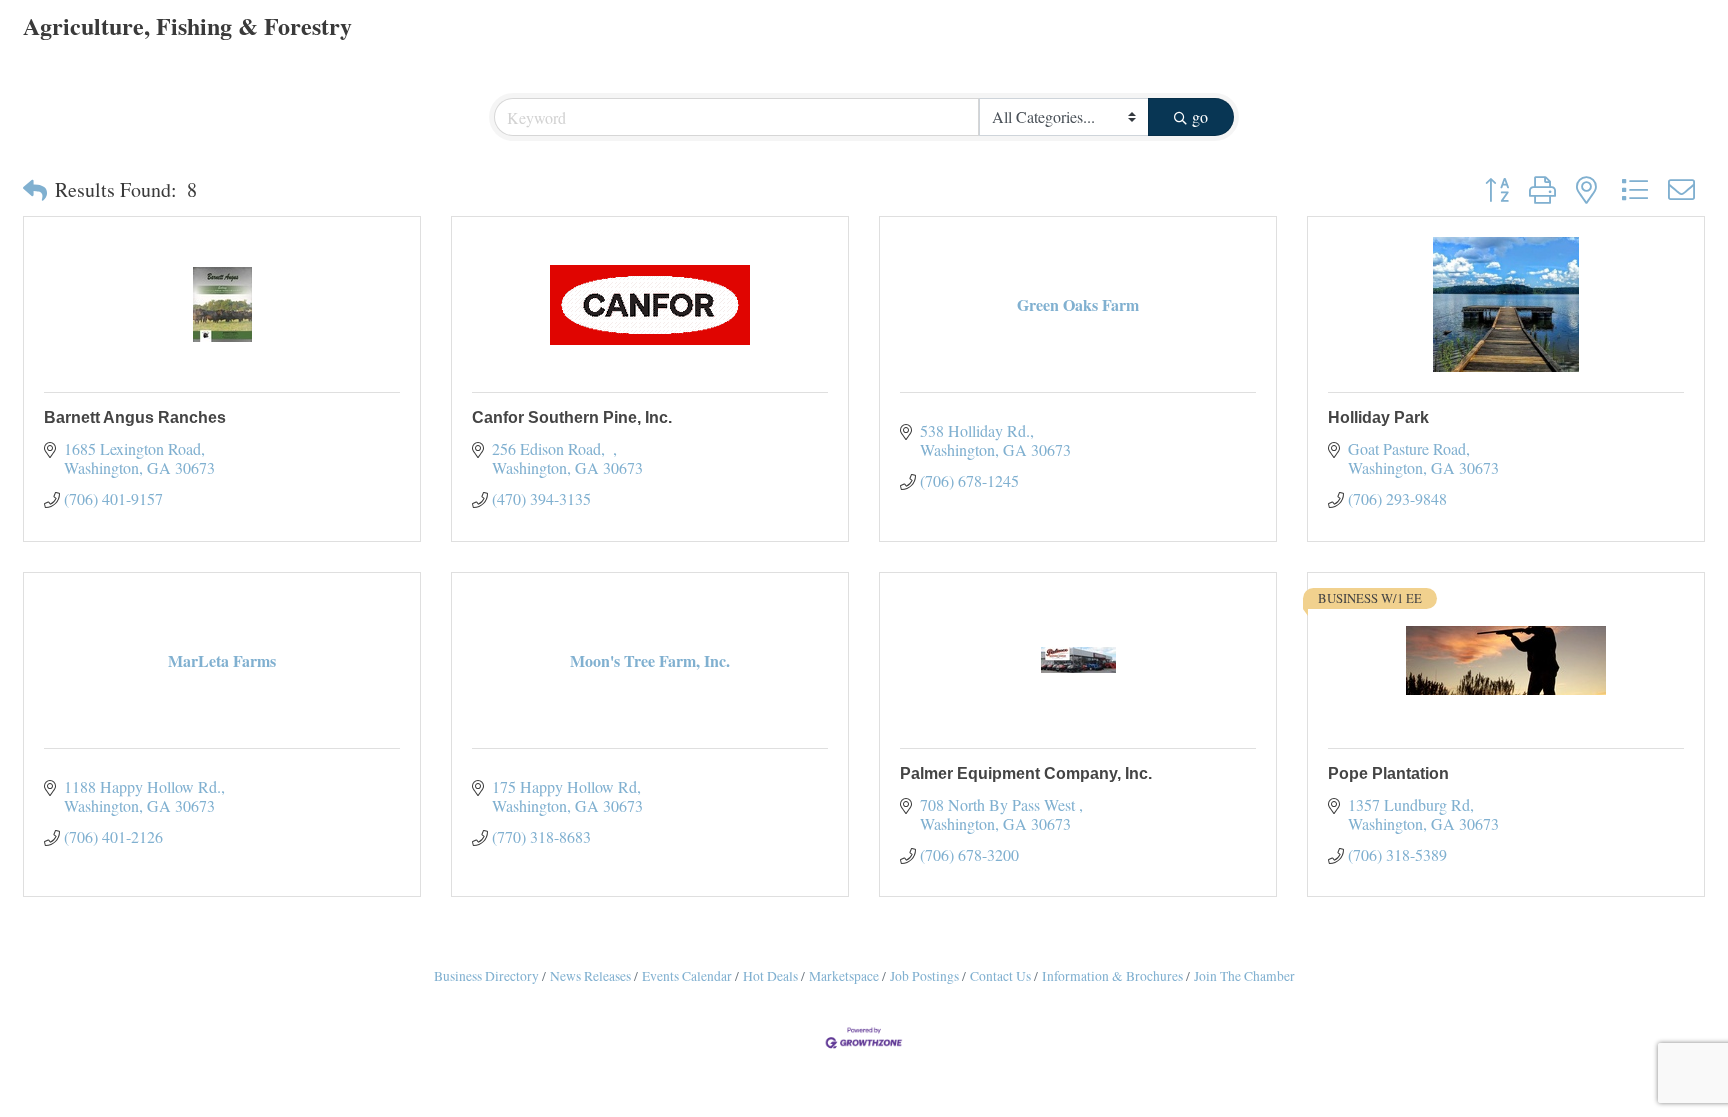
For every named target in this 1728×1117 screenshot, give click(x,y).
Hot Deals (770, 976)
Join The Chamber (1244, 976)
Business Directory (486, 976)
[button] (35, 190)
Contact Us (1000, 976)
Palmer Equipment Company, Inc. (1026, 773)
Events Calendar (687, 976)
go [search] (1200, 116)
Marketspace (844, 976)
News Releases (590, 976)
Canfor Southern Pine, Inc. (572, 417)
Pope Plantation (1388, 773)
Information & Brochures (1112, 976)
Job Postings (924, 976)
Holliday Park (1378, 417)
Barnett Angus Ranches (135, 417)
